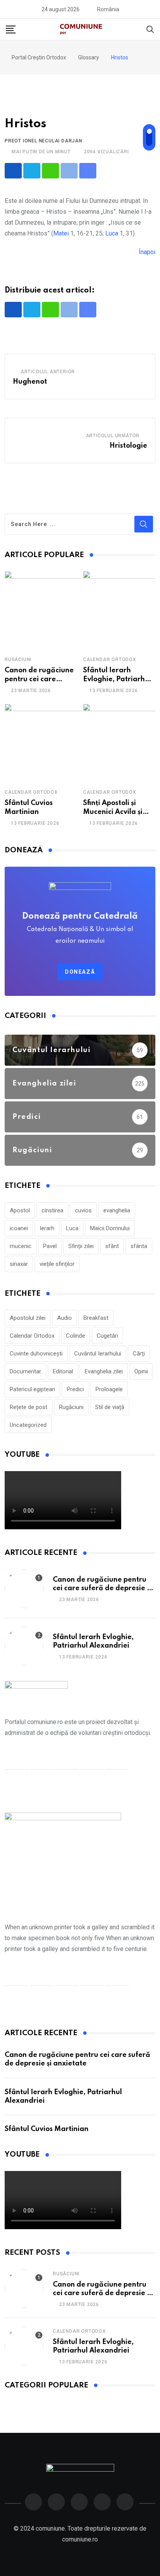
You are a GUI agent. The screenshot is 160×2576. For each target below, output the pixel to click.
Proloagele (109, 1389)
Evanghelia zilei (104, 1371)
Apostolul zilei (28, 1318)
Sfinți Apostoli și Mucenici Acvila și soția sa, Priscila (113, 812)
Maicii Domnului (110, 1228)
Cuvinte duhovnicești (36, 1354)
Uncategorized (28, 1425)
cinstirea (52, 1210)
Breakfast (96, 1318)
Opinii (141, 1371)
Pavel (50, 1246)
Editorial (63, 1371)
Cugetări (107, 1336)
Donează (80, 972)
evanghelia (117, 1210)
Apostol (20, 1210)
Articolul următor (113, 436)
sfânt (112, 1246)
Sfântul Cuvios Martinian (47, 2129)
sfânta (139, 1246)
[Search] (150, 29)
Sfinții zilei (81, 1246)
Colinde (76, 1336)
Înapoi (147, 252)
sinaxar (19, 1264)
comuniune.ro (80, 2539)
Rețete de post (29, 1407)
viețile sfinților (57, 1264)
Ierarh (47, 1228)
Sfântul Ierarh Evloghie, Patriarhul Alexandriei (117, 679)
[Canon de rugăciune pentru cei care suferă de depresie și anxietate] (43, 610)
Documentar (25, 1371)
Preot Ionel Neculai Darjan (43, 141)
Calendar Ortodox (110, 660)
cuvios (83, 1210)
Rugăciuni (18, 660)
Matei (61, 233)
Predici (75, 1389)
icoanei (19, 1228)
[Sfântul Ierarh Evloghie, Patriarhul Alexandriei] (24, 1646)
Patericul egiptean (32, 1389)
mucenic (21, 1246)
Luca (112, 233)
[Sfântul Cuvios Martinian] (43, 743)
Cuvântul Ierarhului (98, 1354)
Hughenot (30, 382)
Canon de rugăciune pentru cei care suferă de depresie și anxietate (102, 1588)
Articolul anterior (48, 372)
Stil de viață (110, 1407)
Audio (64, 1318)
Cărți (139, 1354)
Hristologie (128, 446)
